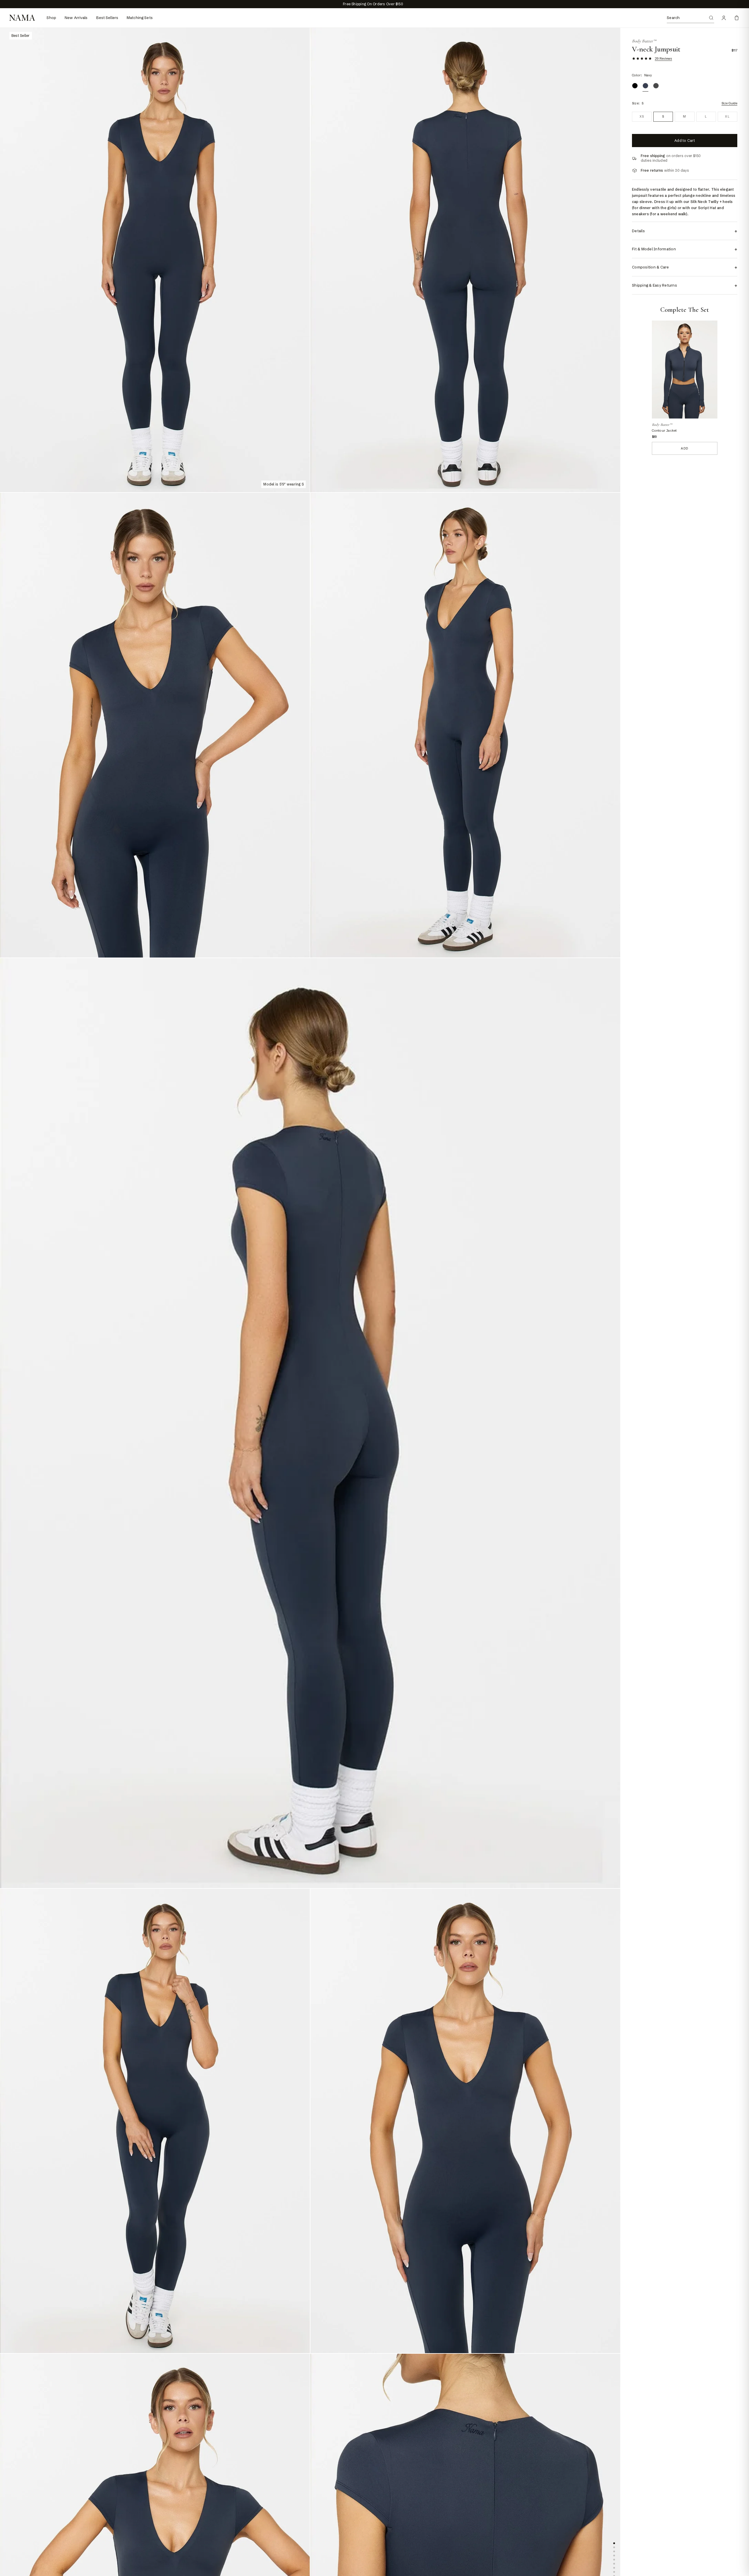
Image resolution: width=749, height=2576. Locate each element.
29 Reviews (663, 58)
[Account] (724, 18)
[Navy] (645, 86)
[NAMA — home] (22, 18)
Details (685, 231)
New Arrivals (76, 18)
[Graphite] (656, 86)
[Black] (635, 86)
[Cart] (737, 18)
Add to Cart (685, 141)
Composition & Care (685, 267)
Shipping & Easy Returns (685, 285)
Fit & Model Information (685, 249)
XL (727, 117)
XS (642, 117)
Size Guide (729, 103)
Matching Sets (140, 18)
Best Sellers (107, 18)
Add (684, 448)
